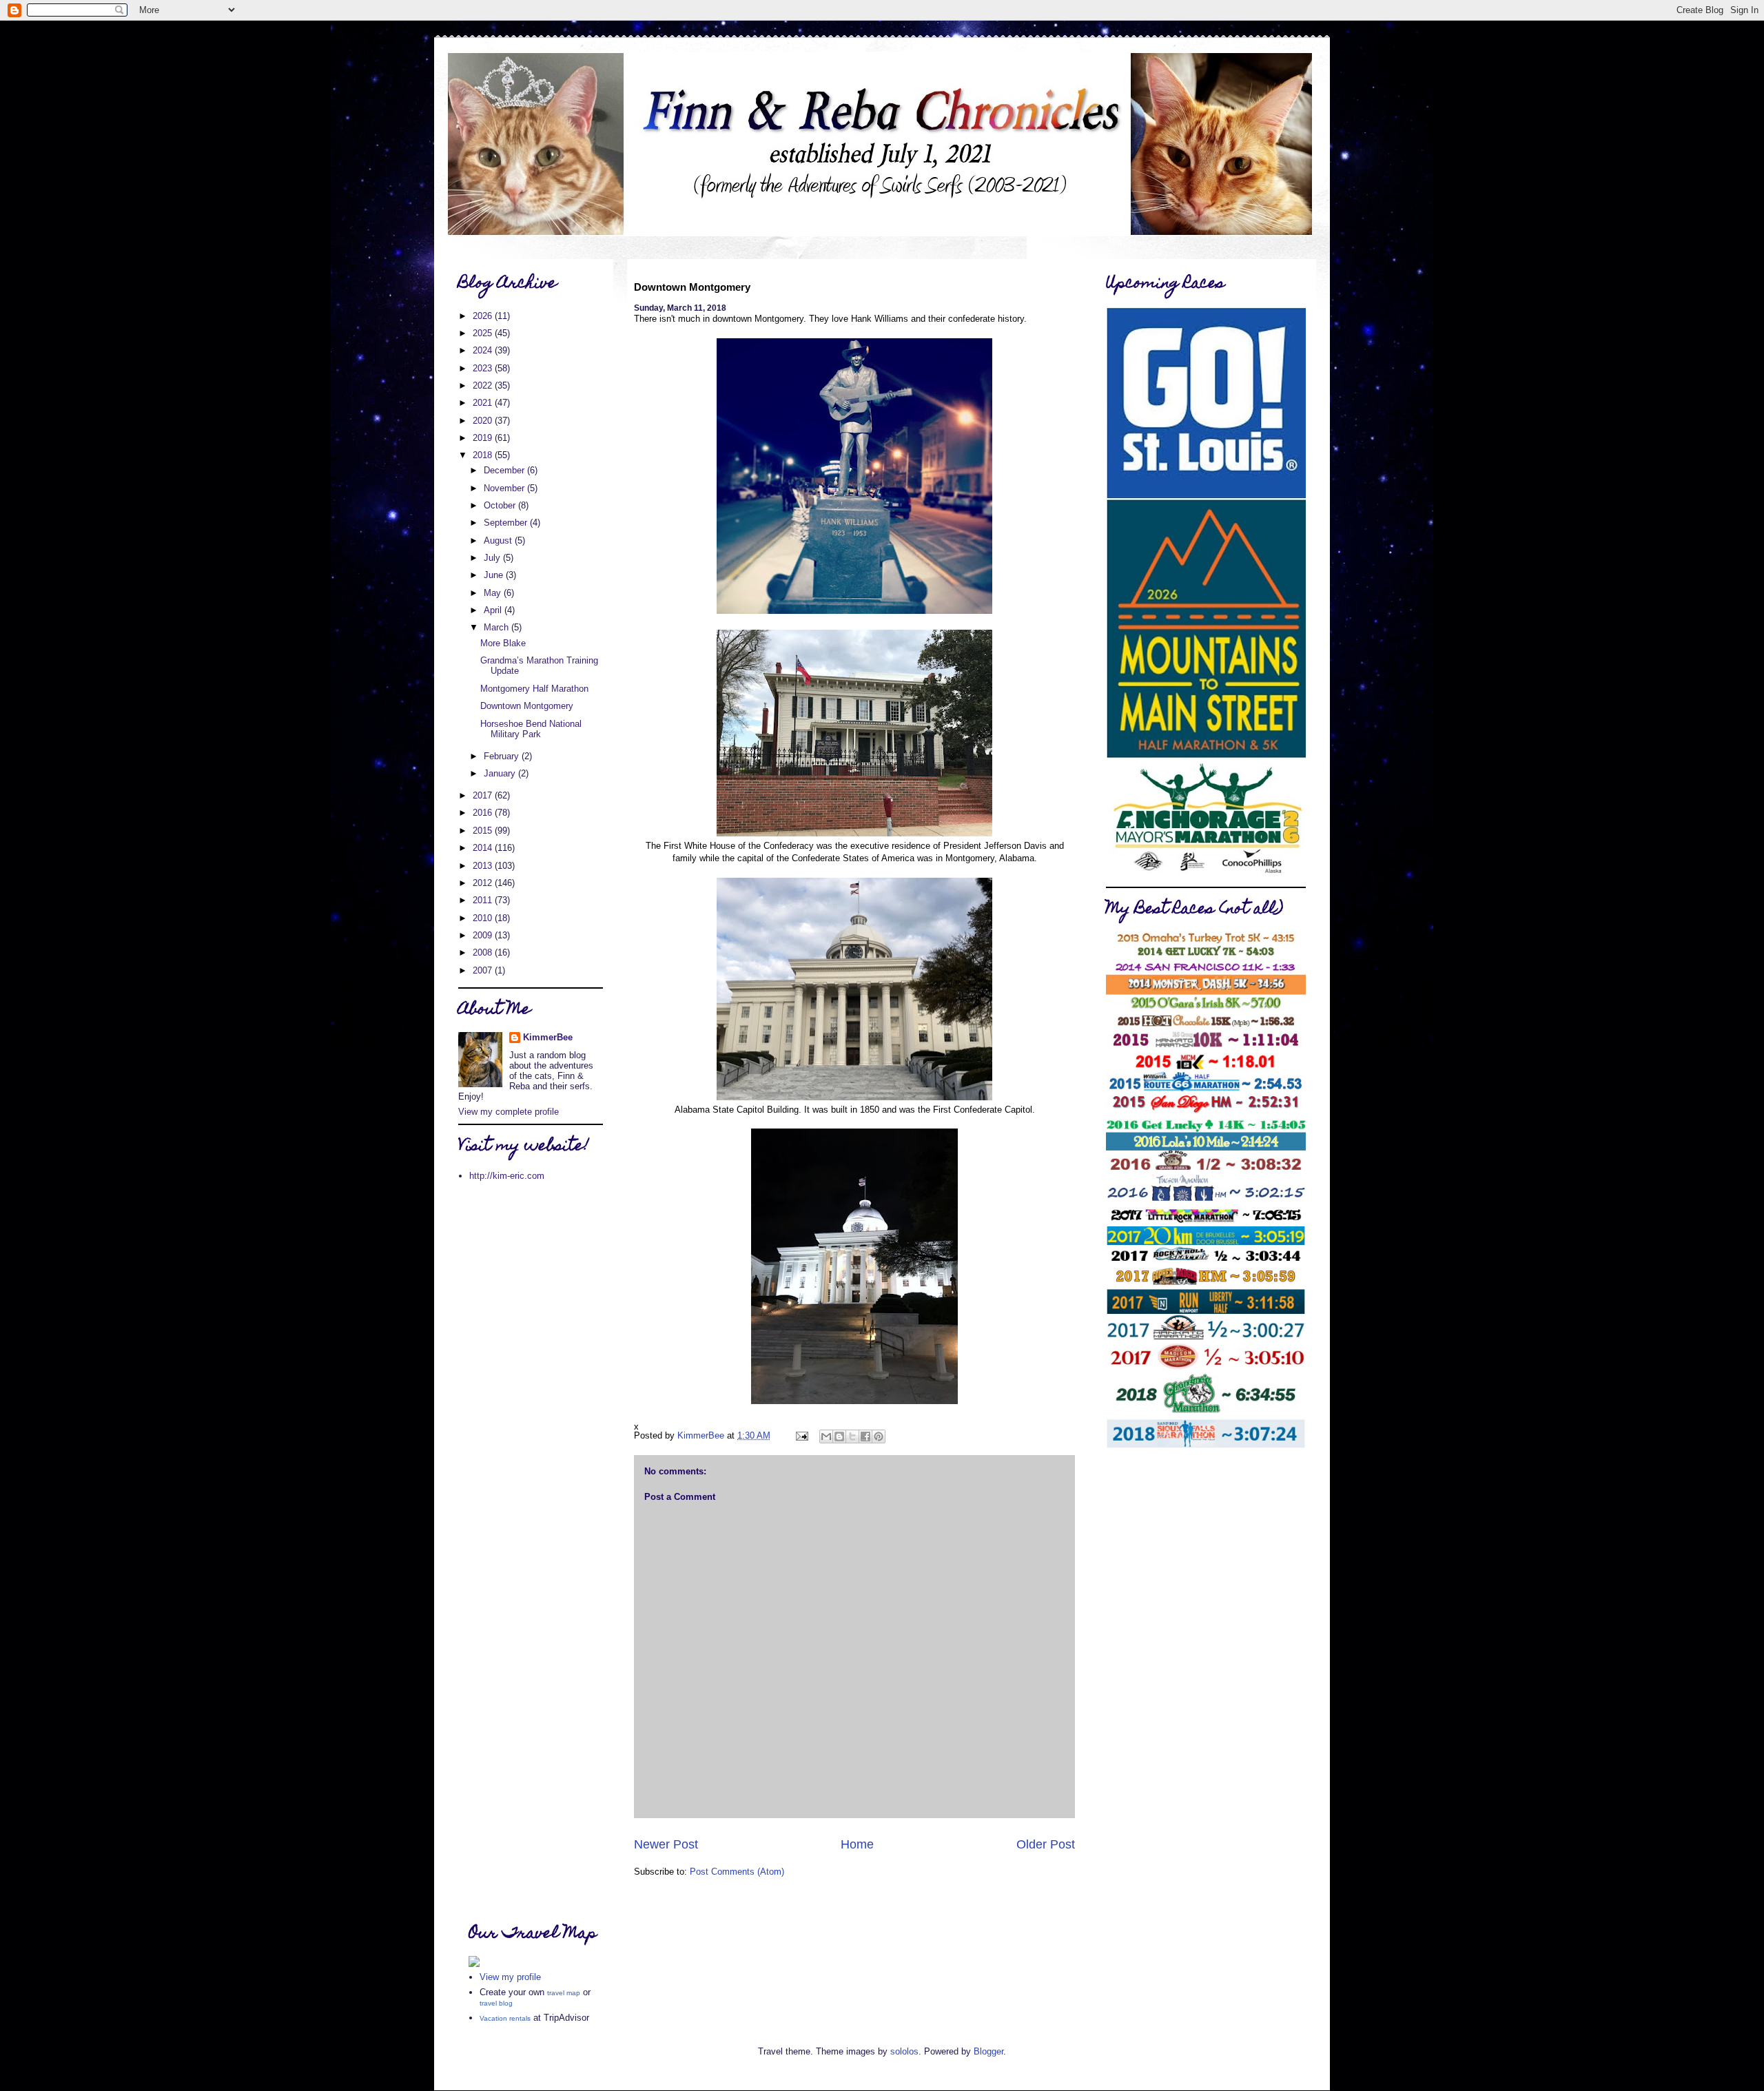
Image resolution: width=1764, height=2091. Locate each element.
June (495, 575)
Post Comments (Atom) (737, 1872)
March (498, 627)
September (507, 523)
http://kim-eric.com (507, 1176)
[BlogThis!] (839, 1436)
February (503, 756)
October (501, 505)
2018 (484, 455)
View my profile (510, 1977)
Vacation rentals (505, 2018)
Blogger (988, 2051)
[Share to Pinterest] (879, 1436)
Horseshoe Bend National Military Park (531, 729)
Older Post (1046, 1844)
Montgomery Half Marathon (534, 689)
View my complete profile (509, 1112)
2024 (484, 350)
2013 (484, 866)
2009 (484, 935)
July (493, 558)
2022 (484, 385)
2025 (484, 333)
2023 (484, 368)
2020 (484, 421)
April (494, 610)
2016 (484, 813)
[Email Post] (801, 1435)
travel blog (496, 2003)
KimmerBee (548, 1037)
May (494, 593)
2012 (484, 883)
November (505, 488)
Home (857, 1844)
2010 (484, 918)
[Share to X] (852, 1436)
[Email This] (826, 1436)
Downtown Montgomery (527, 706)
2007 (484, 970)
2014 (484, 848)
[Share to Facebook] (865, 1436)
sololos (904, 2051)
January (501, 773)
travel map (564, 1993)
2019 (484, 438)
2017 (484, 795)
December (505, 470)
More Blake (503, 643)
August (499, 540)
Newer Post (666, 1844)
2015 (484, 831)
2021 (484, 403)
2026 (484, 316)
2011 (484, 900)
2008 (484, 952)
